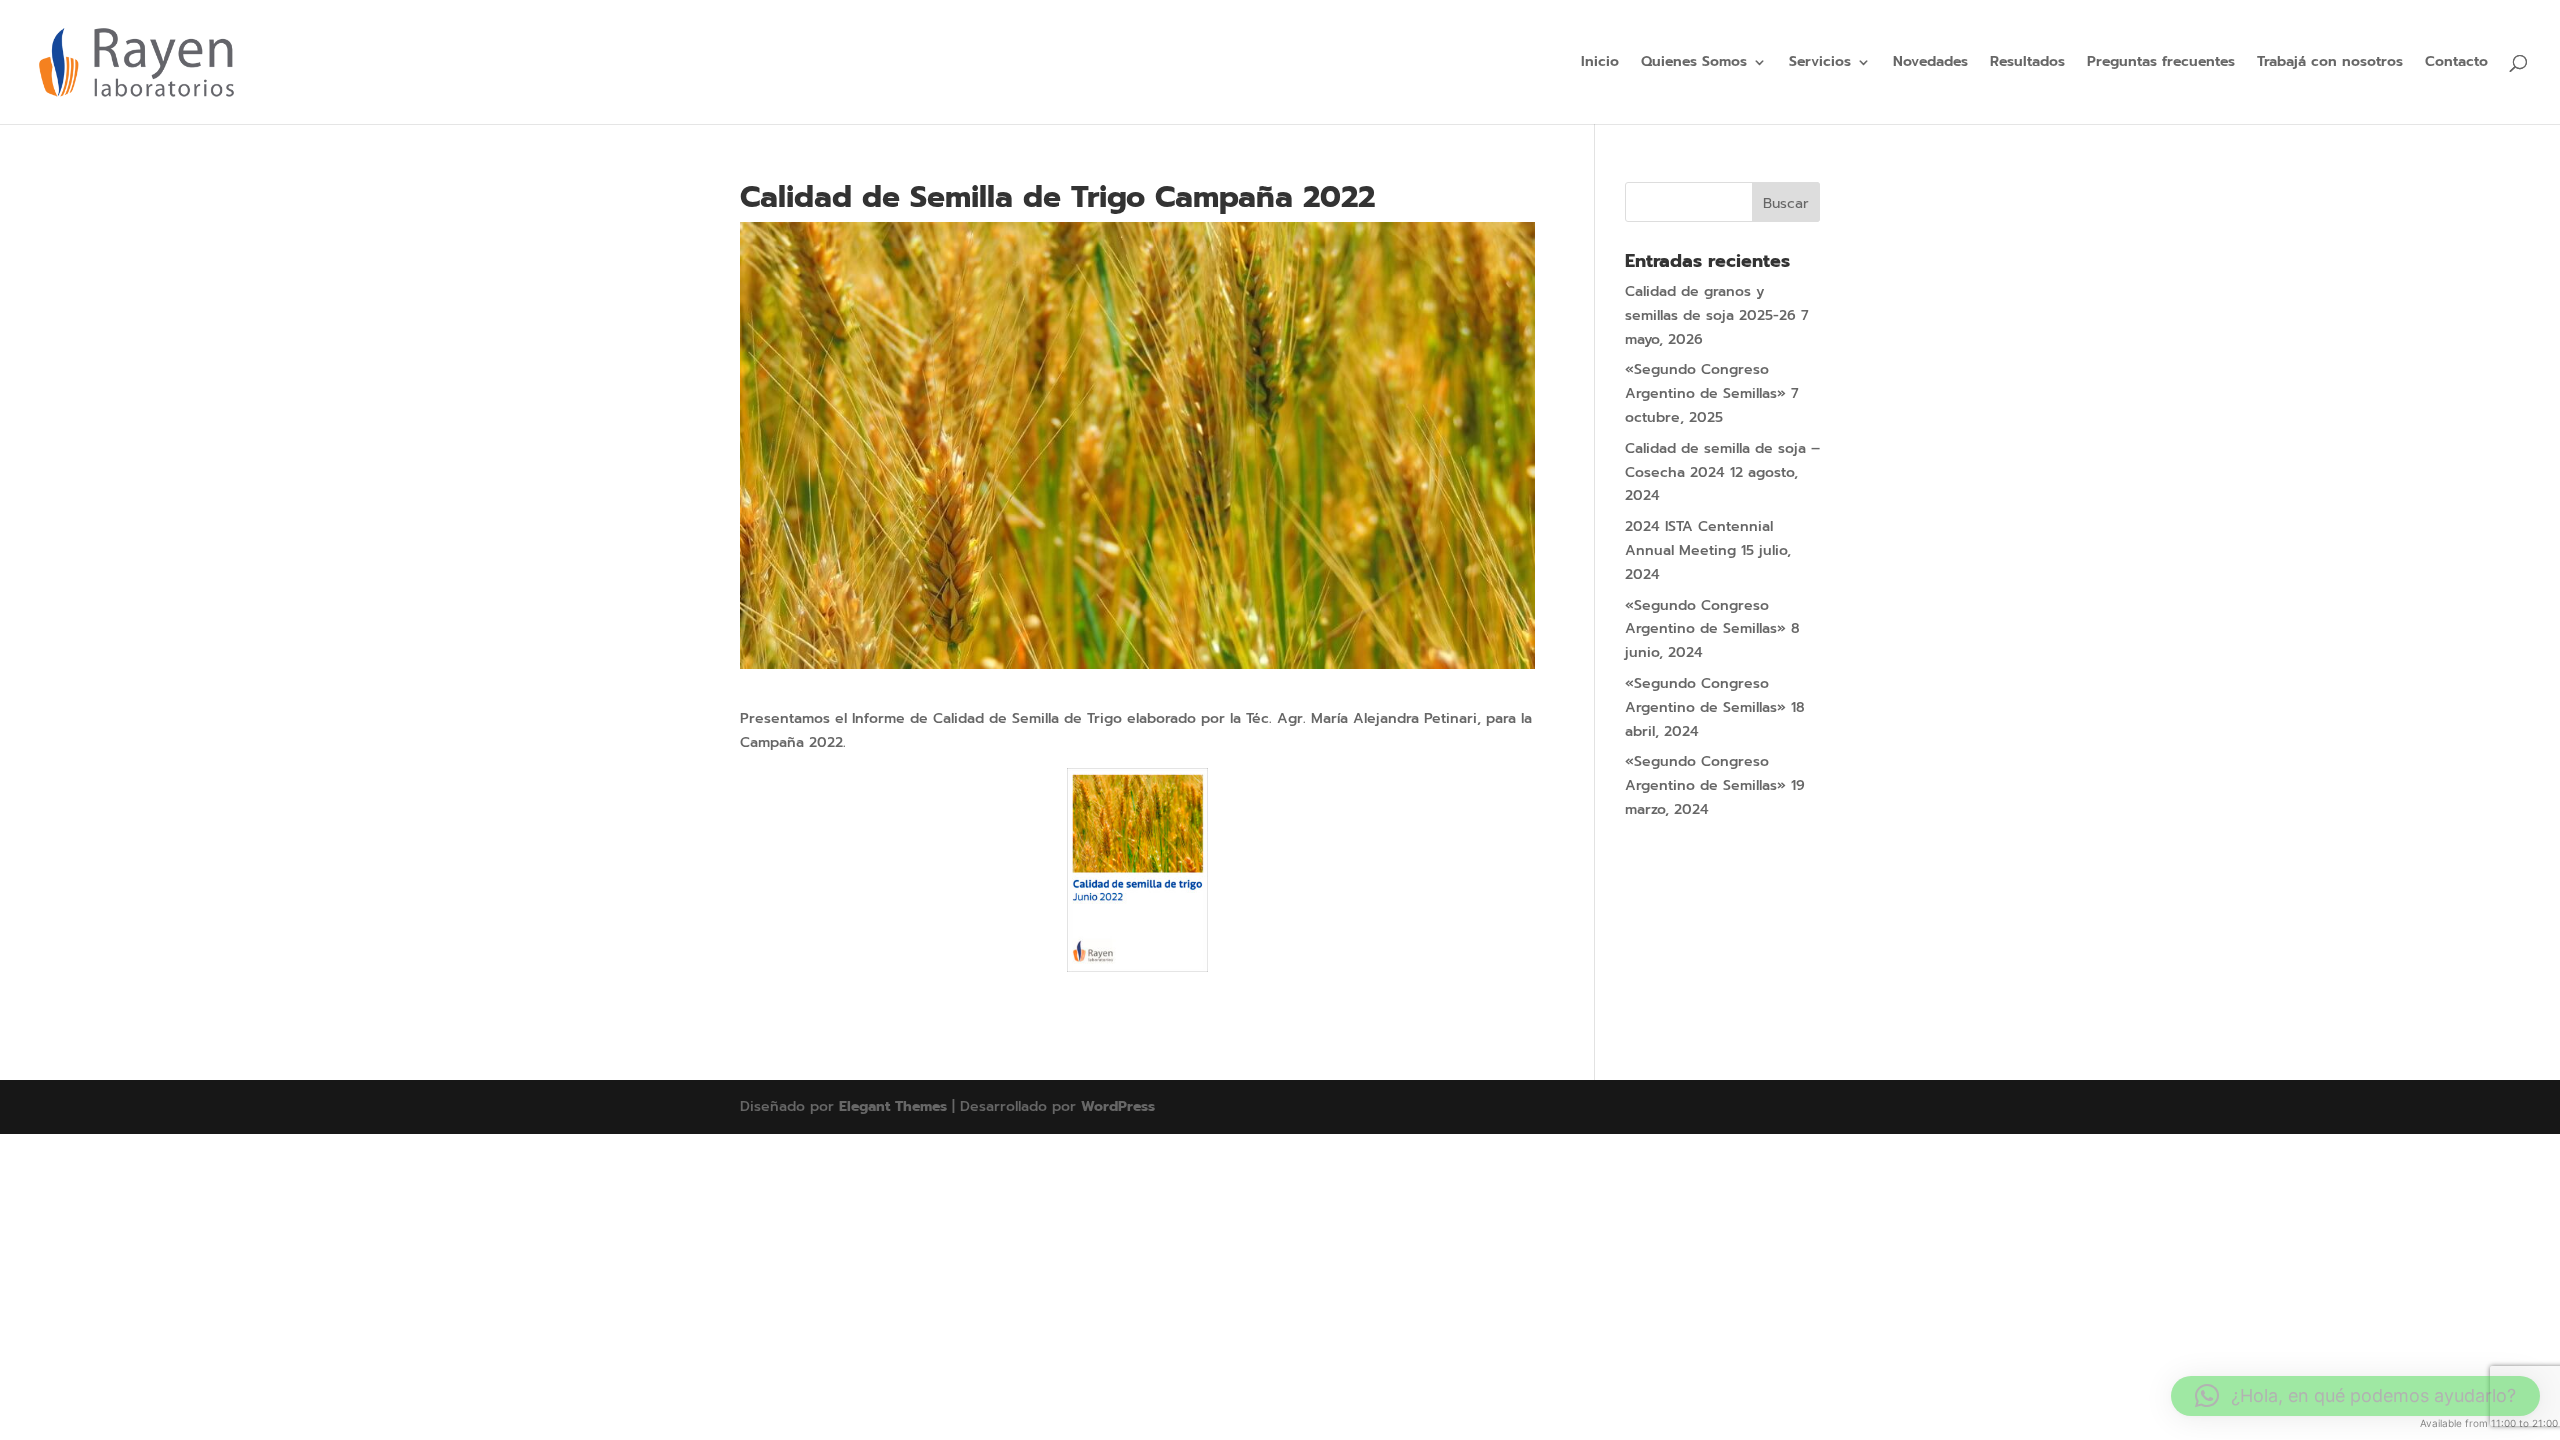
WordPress (1118, 1106)
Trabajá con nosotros (2330, 63)
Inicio (1600, 63)
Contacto (2456, 63)
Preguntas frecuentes (2161, 63)
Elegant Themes (893, 1106)
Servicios (1820, 63)
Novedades (1930, 63)
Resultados (2027, 63)
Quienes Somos (1694, 63)
